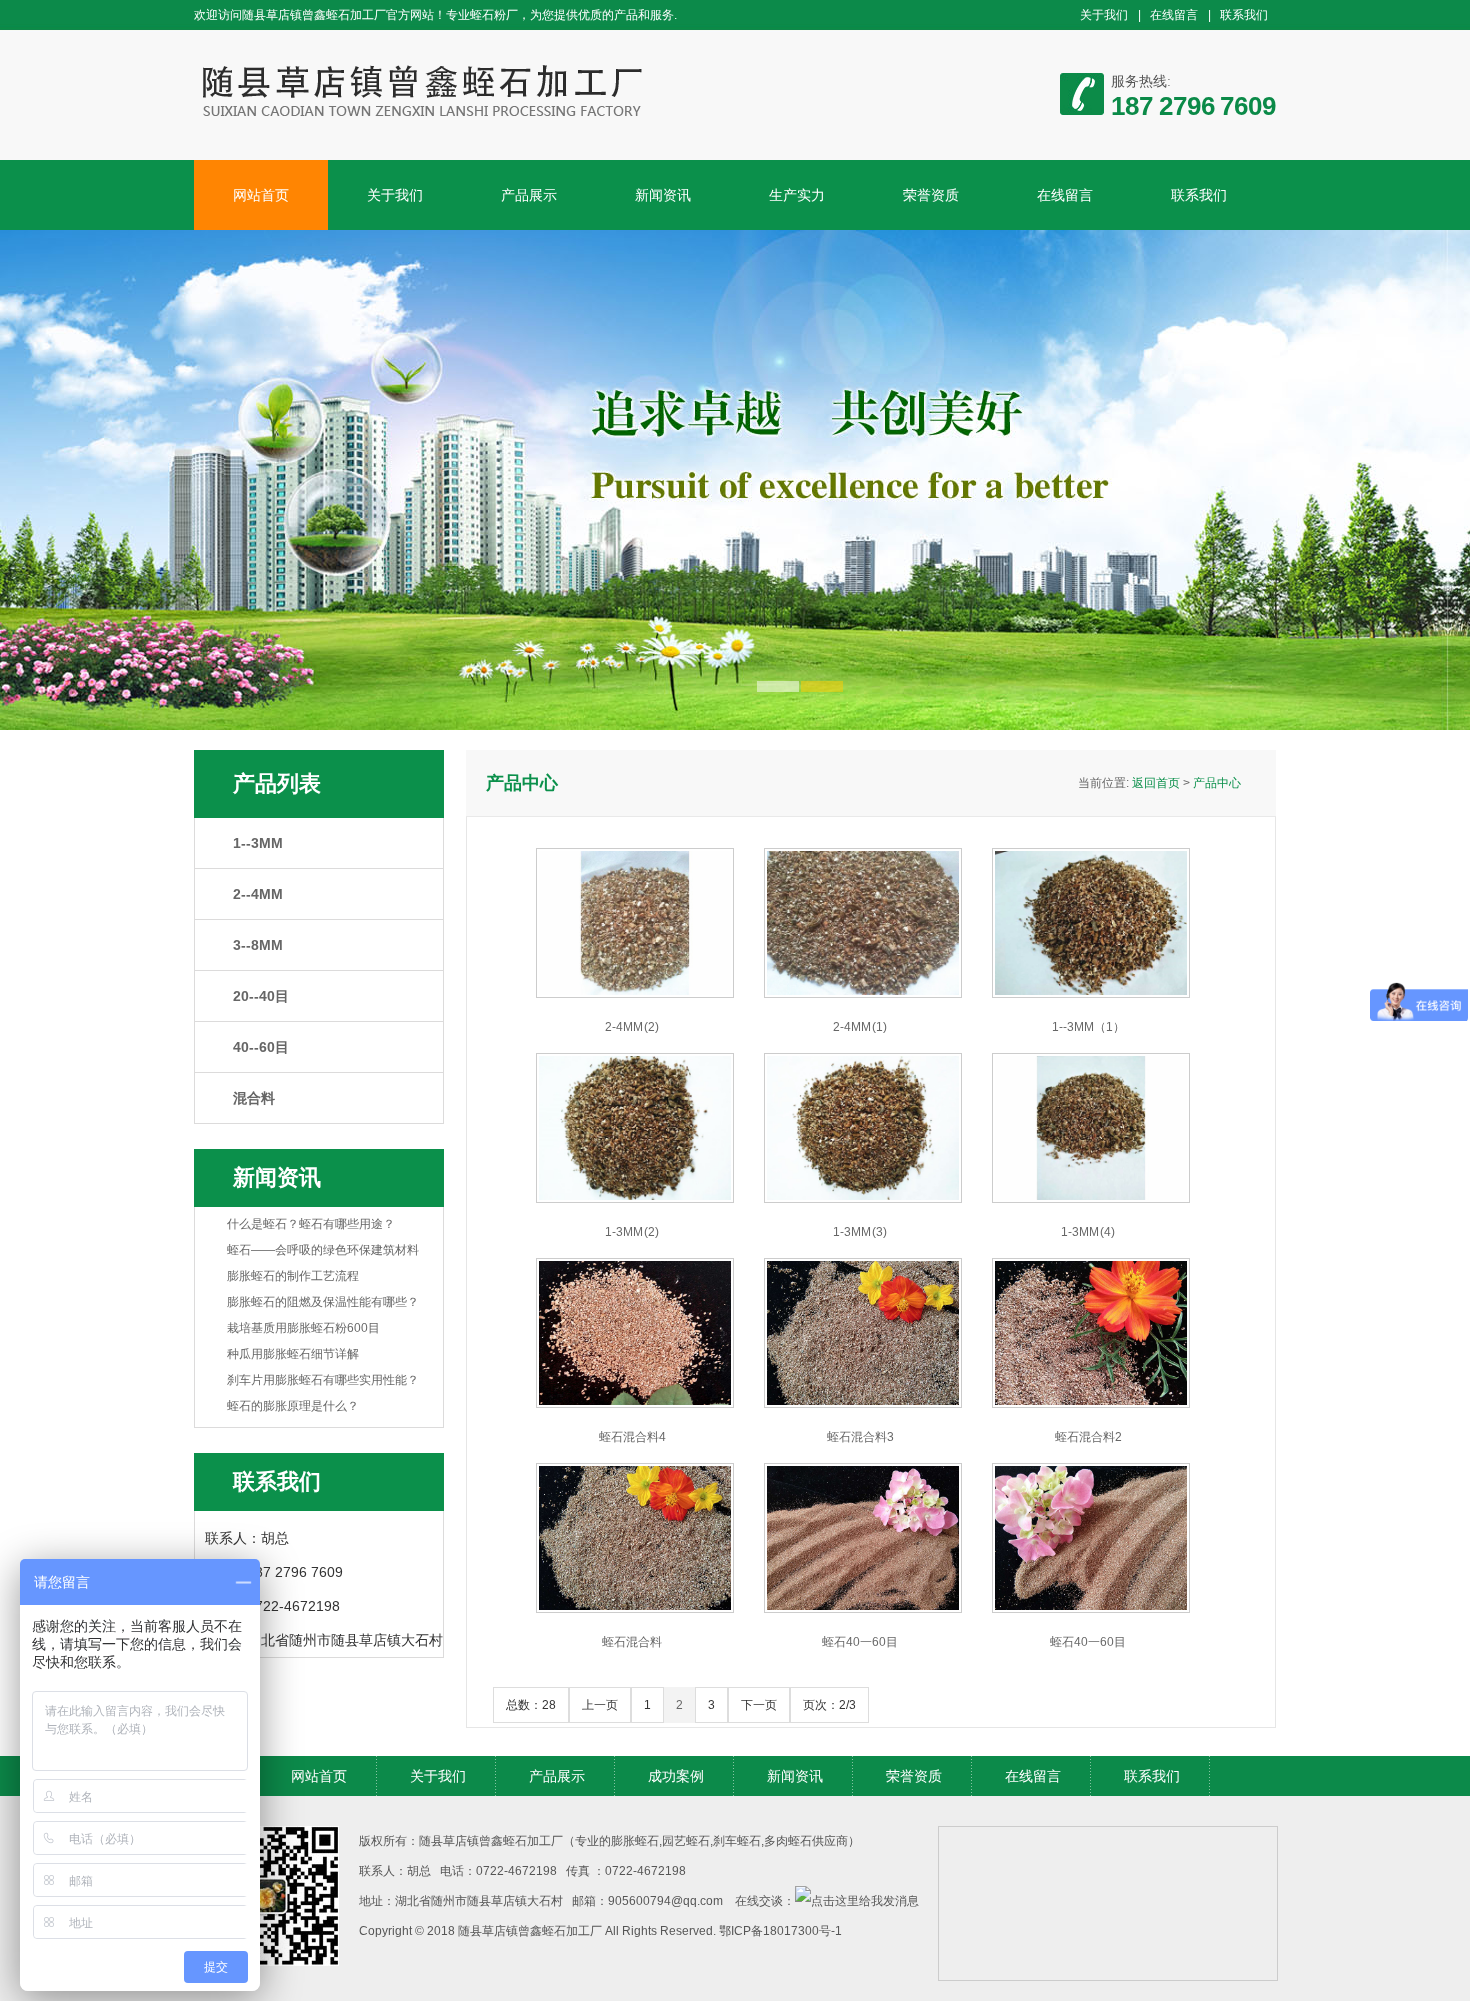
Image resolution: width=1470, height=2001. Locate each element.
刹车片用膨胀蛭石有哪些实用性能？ (323, 1380)
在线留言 (1174, 15)
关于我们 (1104, 15)
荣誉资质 (931, 195)
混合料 (254, 1098)
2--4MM (258, 894)
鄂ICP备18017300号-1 (780, 1931)
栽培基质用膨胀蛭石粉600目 (303, 1328)
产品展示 (529, 195)
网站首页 (261, 195)
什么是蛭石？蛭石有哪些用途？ (311, 1224)
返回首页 (1156, 783)
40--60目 (261, 1047)
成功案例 (676, 1776)
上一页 (600, 1705)
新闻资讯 (663, 195)
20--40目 (261, 996)
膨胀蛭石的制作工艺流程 (293, 1276)
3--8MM (258, 945)
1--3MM (258, 843)
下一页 (759, 1705)
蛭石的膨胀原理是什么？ (293, 1406)
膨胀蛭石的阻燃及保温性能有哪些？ (323, 1302)
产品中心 (1217, 783)
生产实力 (797, 195)
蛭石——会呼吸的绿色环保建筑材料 (323, 1250)
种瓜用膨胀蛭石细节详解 (293, 1354)
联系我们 (1244, 15)
